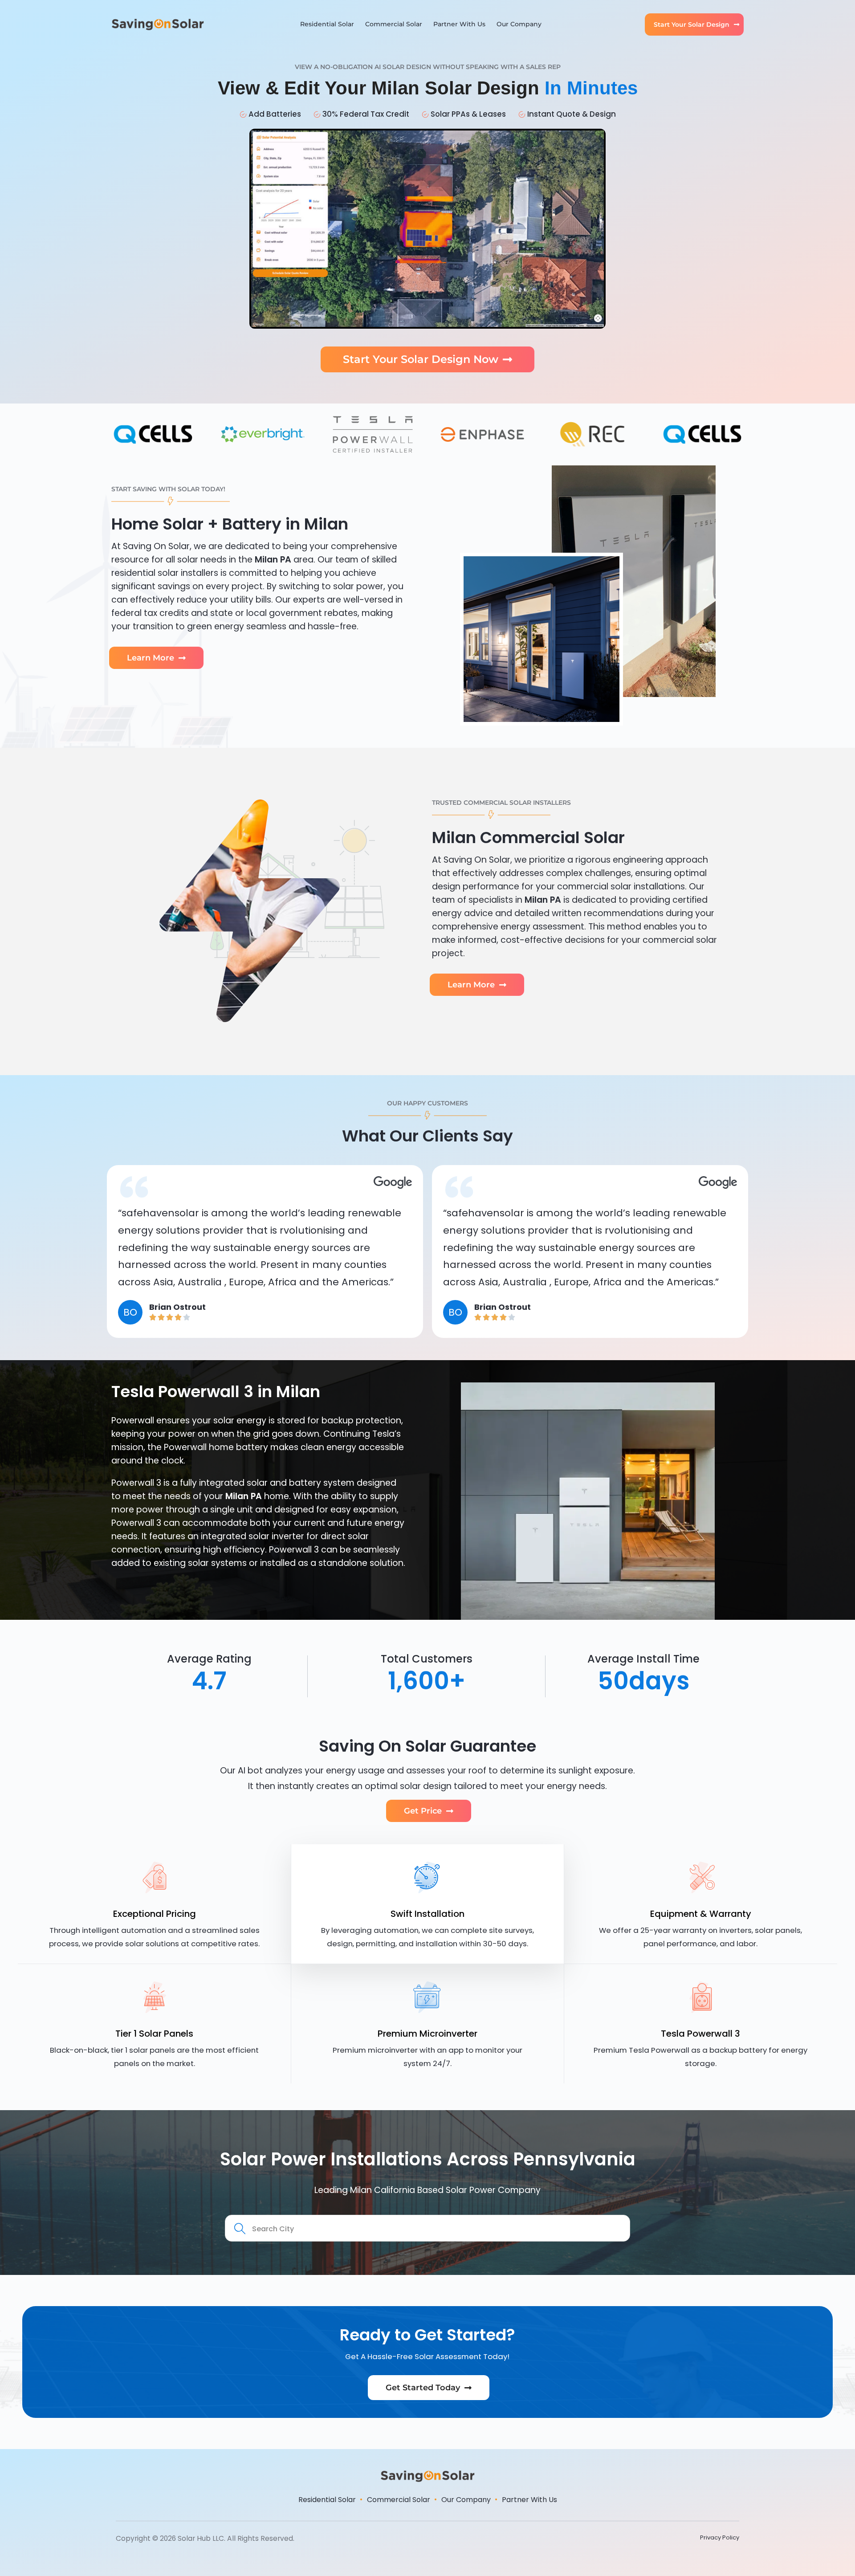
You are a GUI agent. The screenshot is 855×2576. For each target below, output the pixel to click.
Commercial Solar (394, 24)
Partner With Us (459, 24)
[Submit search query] (240, 2229)
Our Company (519, 24)
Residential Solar (327, 24)
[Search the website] (427, 2228)
